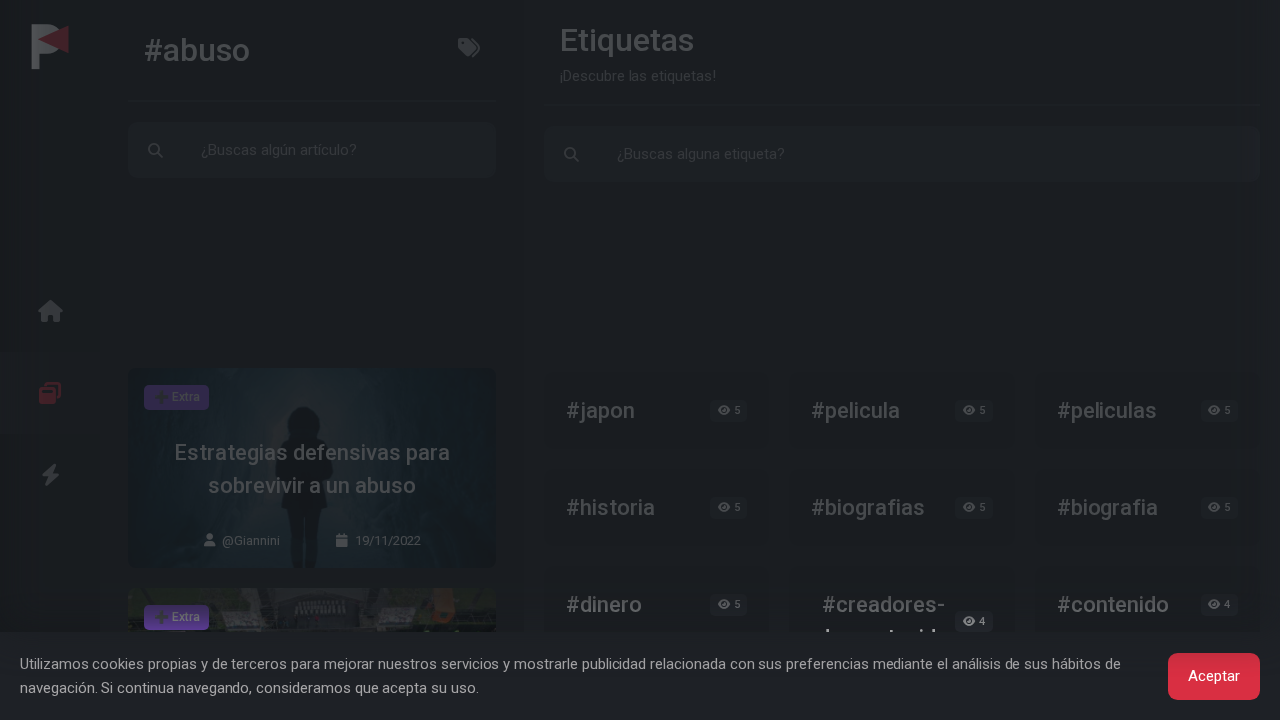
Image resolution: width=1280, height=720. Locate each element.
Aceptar (1214, 676)
